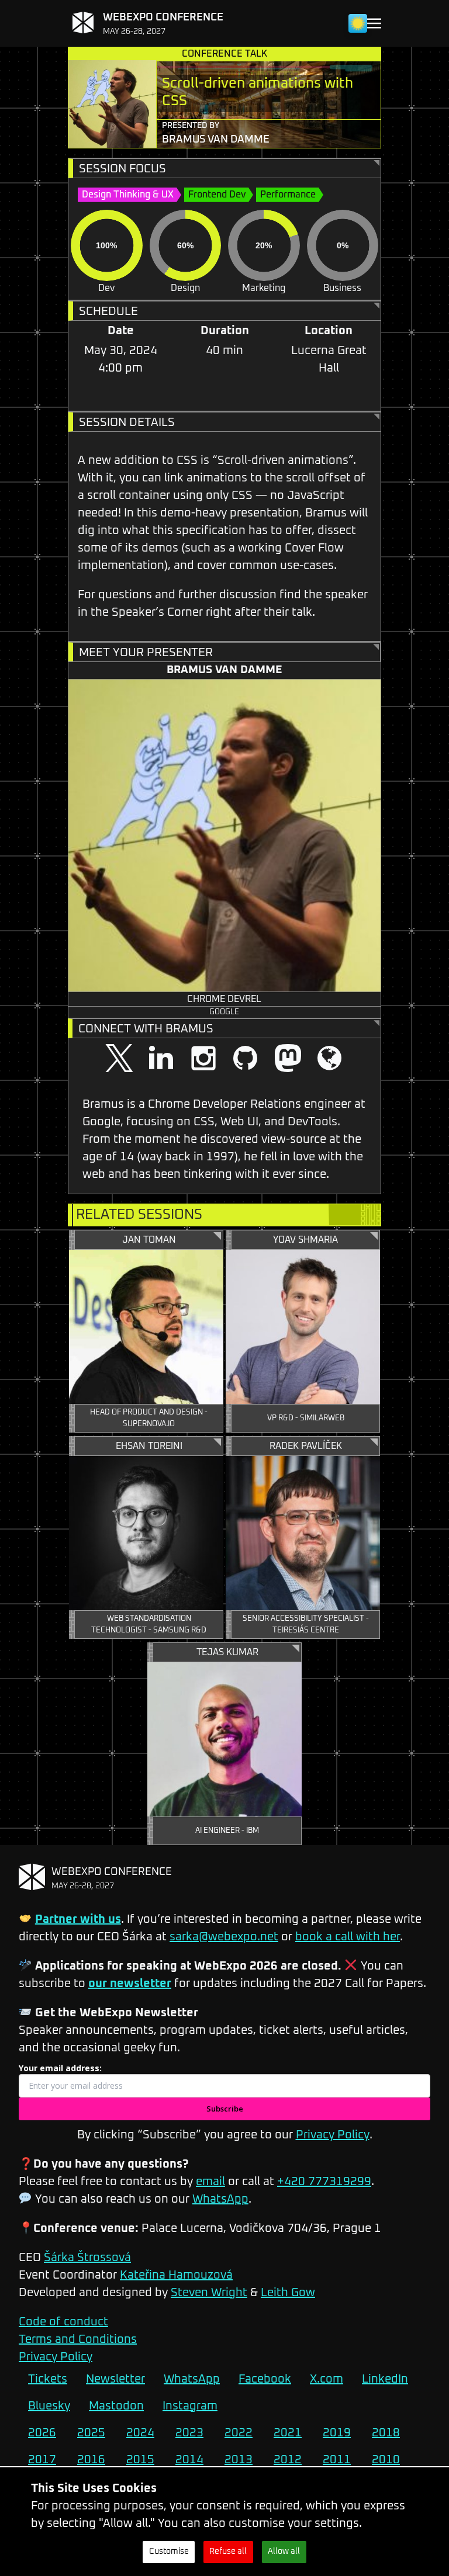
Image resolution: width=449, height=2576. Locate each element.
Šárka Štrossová (87, 2258)
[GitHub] (246, 1059)
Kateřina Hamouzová (176, 2275)
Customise (169, 2551)
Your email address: (60, 2068)
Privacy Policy (333, 2135)
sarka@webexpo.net (224, 1937)
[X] (119, 1059)
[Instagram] (203, 1059)
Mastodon (116, 2406)
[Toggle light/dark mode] (358, 23)
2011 (337, 2460)
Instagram (190, 2406)
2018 (386, 2433)
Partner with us (78, 1919)
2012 (288, 2460)
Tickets (48, 2379)
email (210, 2182)
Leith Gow (288, 2293)
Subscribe (225, 2109)
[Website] (330, 1059)
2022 (239, 2433)
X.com (327, 2379)
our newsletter (130, 1984)
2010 (386, 2460)
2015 (140, 2460)
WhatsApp (220, 2199)
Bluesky (49, 2406)
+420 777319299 (324, 2182)
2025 (91, 2433)
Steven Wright (209, 2293)
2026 (42, 2433)
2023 (189, 2433)
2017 (42, 2460)
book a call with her (348, 1937)
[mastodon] (288, 1059)
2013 (239, 2460)
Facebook (265, 2379)
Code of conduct (63, 2322)
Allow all (284, 2551)
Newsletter (115, 2379)
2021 (288, 2433)
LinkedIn (385, 2379)
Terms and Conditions (78, 2339)
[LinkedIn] (161, 1059)
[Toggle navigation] (374, 24)
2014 (189, 2460)
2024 (140, 2433)
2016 (91, 2460)
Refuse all (228, 2551)
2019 (337, 2433)
